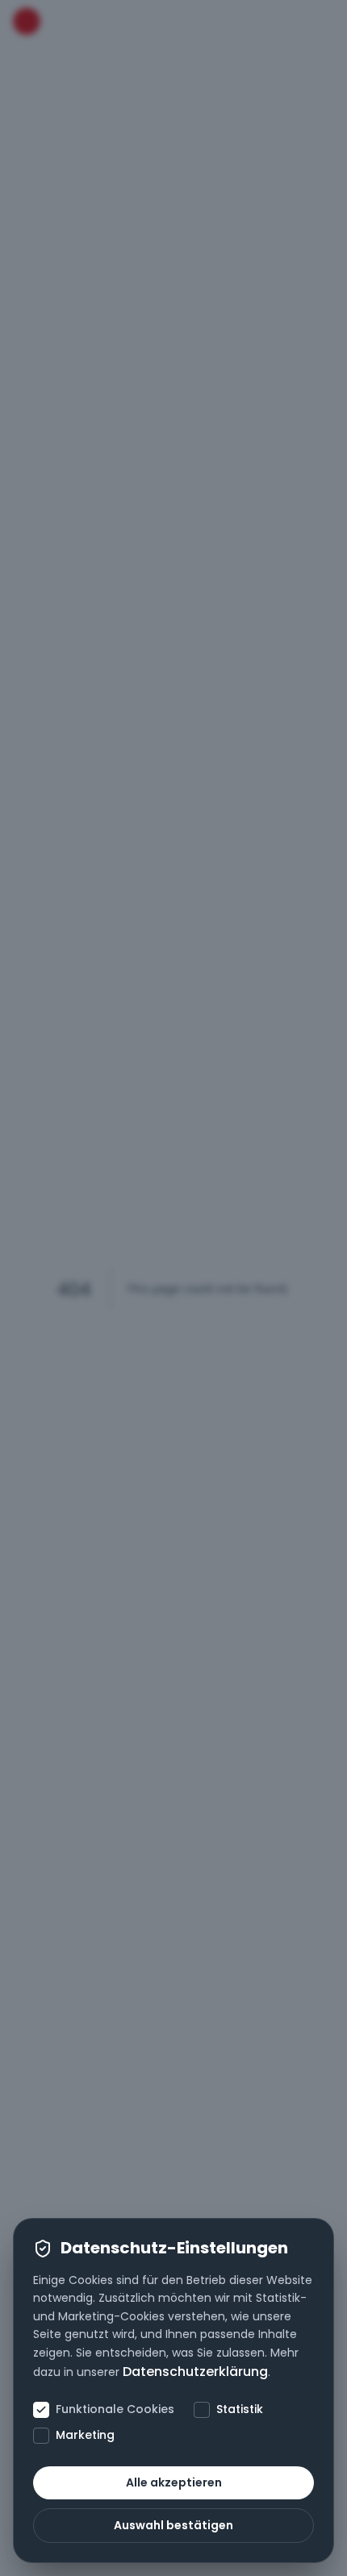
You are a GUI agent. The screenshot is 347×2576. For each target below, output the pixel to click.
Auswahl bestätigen (173, 2525)
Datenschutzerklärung (195, 2372)
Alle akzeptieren (174, 2482)
